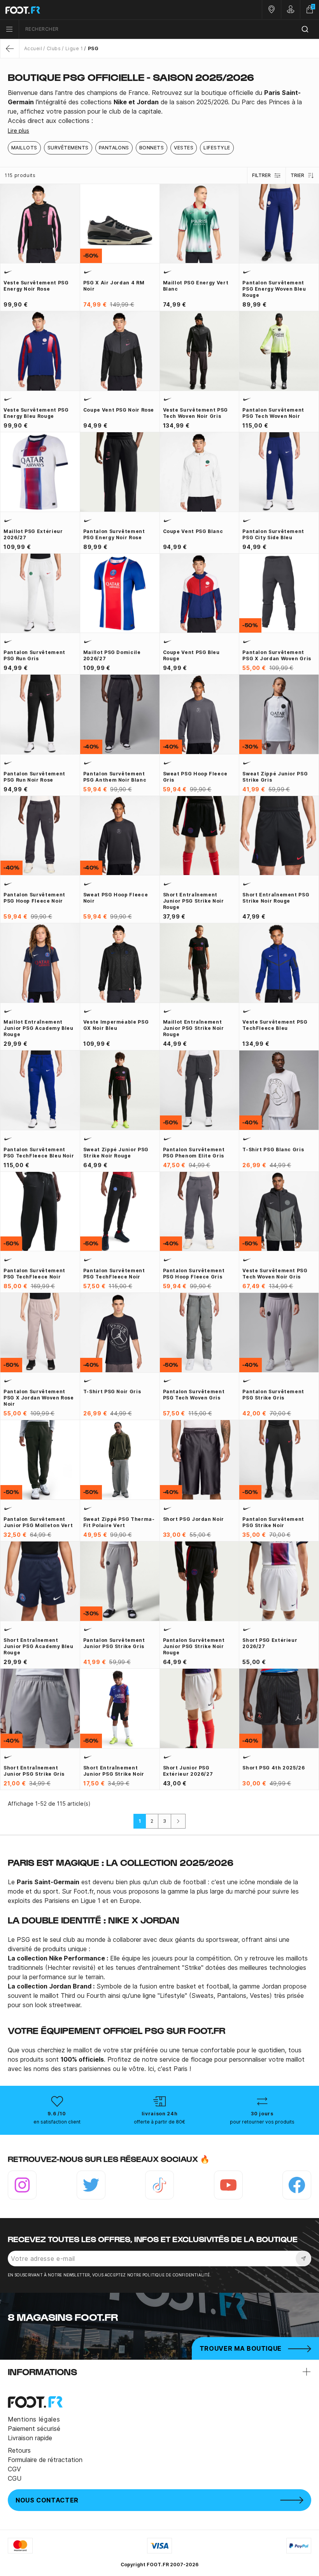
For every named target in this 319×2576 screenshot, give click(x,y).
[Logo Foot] (80, 10)
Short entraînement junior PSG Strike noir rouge (194, 901)
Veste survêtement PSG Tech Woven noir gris (195, 413)
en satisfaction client (57, 2122)
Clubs (54, 48)
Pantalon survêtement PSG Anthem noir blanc (115, 777)
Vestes (184, 148)
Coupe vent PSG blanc (193, 531)
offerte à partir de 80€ (159, 2122)
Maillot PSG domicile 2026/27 (112, 655)
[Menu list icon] (9, 29)
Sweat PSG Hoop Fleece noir (116, 898)
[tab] (159, 107)
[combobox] (169, 29)
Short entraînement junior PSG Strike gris (34, 1771)
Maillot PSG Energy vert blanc (196, 286)
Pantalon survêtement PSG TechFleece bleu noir (39, 1153)
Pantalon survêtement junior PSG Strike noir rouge (194, 1646)
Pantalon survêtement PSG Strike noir (273, 1522)
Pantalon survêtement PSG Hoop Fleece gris (194, 1274)
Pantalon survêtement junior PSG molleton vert (38, 1522)
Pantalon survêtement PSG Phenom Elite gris (194, 1153)
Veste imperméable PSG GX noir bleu (116, 1025)
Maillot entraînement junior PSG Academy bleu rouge (39, 1028)
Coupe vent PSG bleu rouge (191, 655)
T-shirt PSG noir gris (112, 1391)
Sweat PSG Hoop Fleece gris (195, 777)
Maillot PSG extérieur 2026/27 (33, 534)
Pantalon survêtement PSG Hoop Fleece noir (34, 898)
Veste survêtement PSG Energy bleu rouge (36, 413)
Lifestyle (217, 148)
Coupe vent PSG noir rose (119, 410)
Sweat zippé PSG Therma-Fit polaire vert (119, 1522)
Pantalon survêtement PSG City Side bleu (273, 534)
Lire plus (18, 131)
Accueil (33, 48)
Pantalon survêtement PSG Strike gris (273, 1395)
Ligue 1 (74, 48)
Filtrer (261, 175)
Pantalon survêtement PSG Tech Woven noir (273, 413)
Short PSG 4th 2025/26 (273, 1768)
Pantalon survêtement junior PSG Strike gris (114, 1643)
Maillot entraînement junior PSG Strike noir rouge (194, 1028)
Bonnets (152, 148)
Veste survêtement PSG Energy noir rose (36, 286)
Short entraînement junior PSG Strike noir (114, 1771)
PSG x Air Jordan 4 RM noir (114, 286)
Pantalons (114, 148)
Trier (297, 175)
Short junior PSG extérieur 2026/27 (188, 1771)
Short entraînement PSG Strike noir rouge (276, 898)
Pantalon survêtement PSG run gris (34, 655)
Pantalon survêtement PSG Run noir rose (34, 777)
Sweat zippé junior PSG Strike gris (275, 777)
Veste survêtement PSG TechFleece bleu (275, 1025)
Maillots (24, 148)
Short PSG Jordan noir (194, 1519)
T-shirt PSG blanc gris (273, 1149)
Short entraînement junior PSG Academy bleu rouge (39, 1646)
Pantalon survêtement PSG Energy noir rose (114, 534)
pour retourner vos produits (262, 2122)
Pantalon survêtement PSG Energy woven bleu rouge (274, 289)
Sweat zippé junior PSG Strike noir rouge (116, 1153)
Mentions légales (34, 2419)
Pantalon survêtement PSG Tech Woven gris (194, 1395)
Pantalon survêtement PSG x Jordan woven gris (277, 655)
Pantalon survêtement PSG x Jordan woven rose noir (39, 1398)
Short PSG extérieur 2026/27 (270, 1643)
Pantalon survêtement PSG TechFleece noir (34, 1274)
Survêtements (68, 148)
